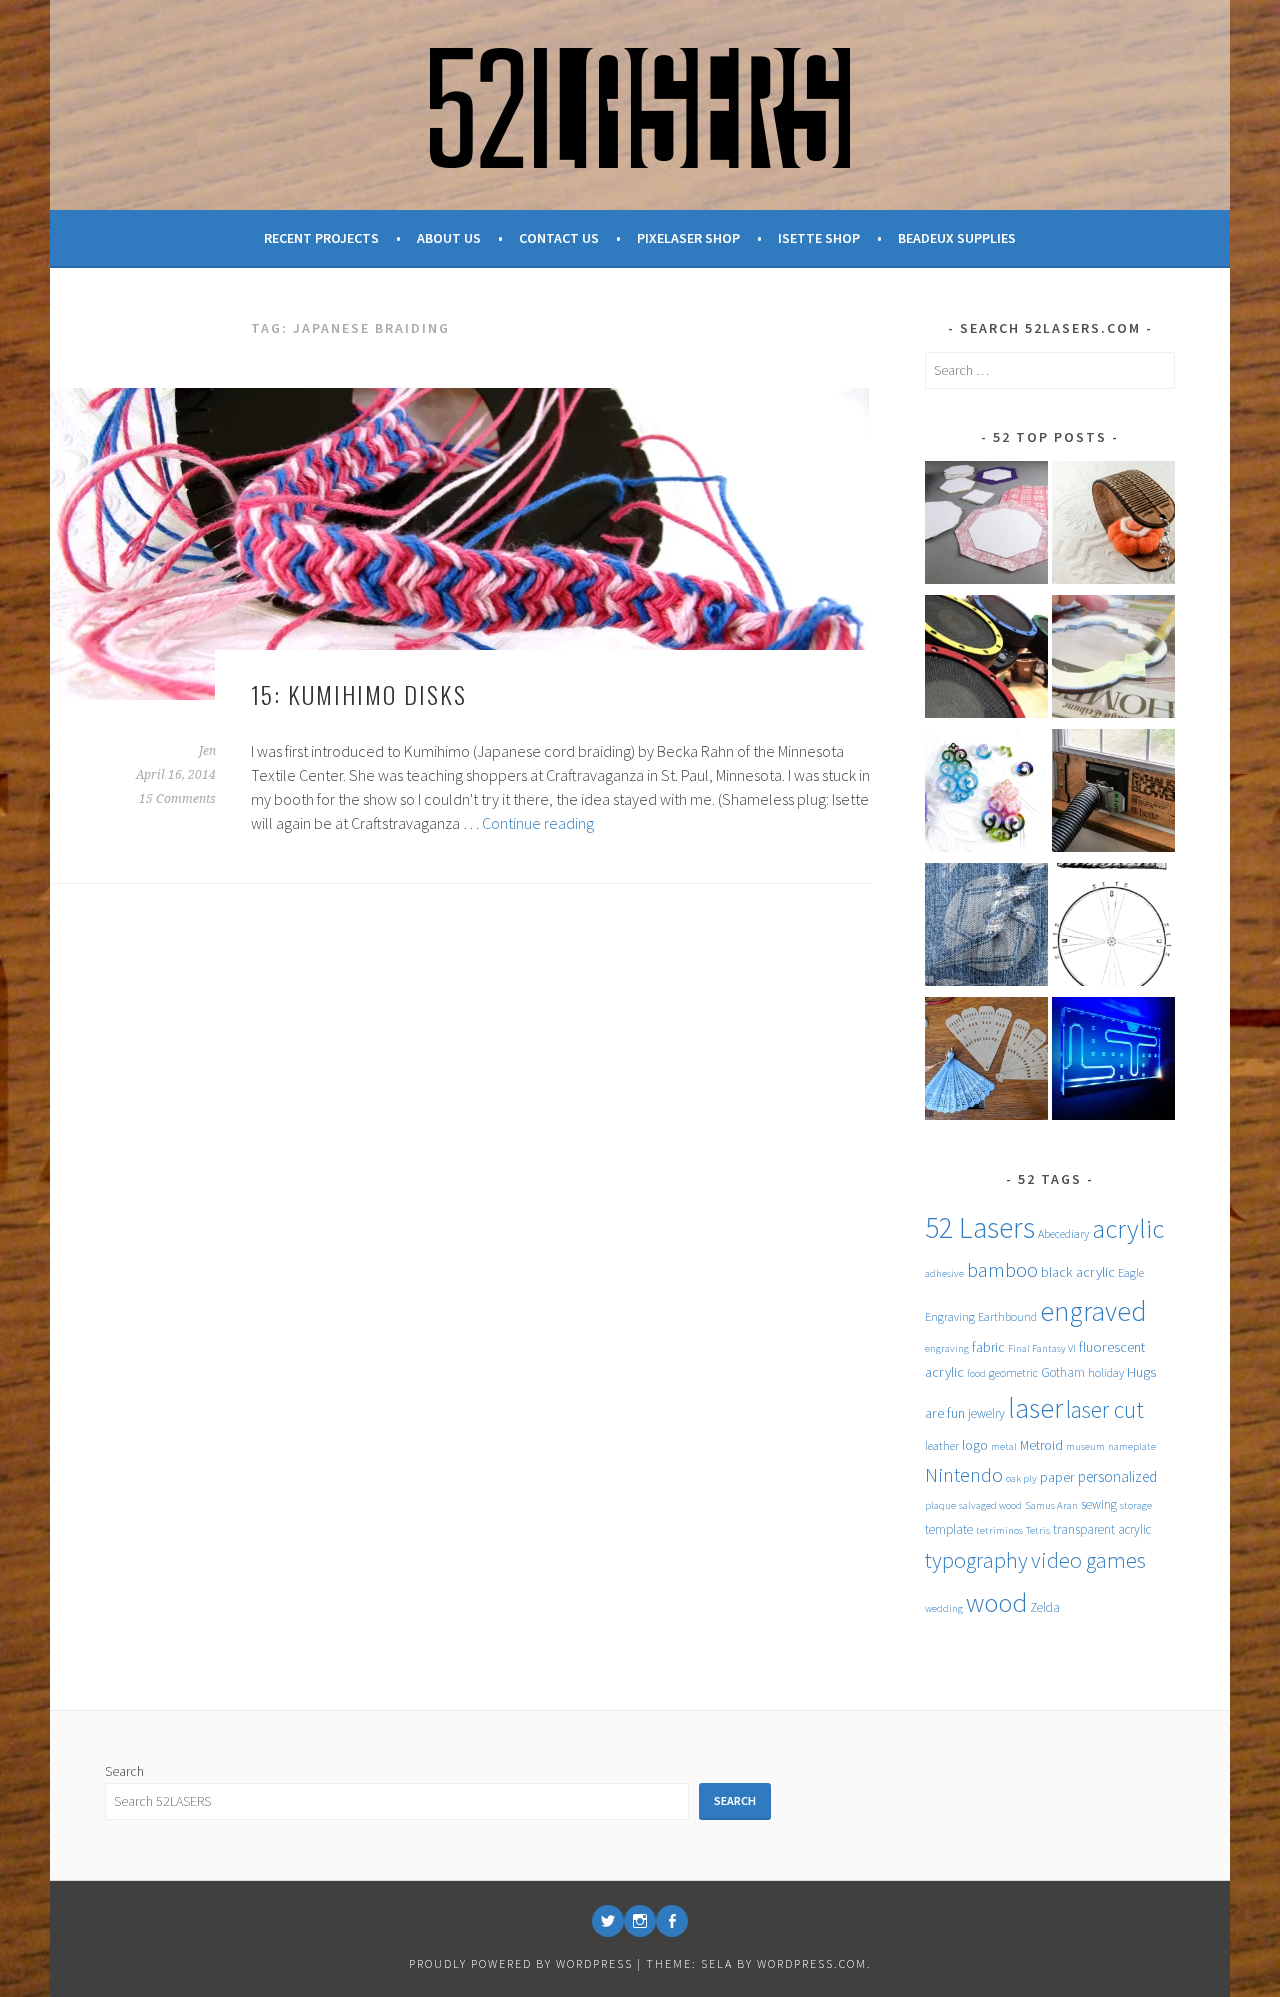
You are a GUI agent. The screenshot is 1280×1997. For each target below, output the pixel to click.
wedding (944, 1608)
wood (996, 1602)
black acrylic (1078, 1272)
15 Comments (177, 799)
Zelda (1045, 1607)
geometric (1013, 1372)
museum (1085, 1446)
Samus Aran (1051, 1505)
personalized (1117, 1476)
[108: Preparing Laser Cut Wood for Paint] (1113, 660)
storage (1136, 1505)
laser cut (1105, 1409)
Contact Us (559, 238)
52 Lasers (980, 1227)
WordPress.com (812, 1963)
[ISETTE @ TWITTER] (608, 1921)
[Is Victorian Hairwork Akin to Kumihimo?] (1113, 928)
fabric (988, 1347)
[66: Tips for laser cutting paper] (986, 526)
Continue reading (538, 823)
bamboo (1002, 1270)
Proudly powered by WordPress (521, 1963)
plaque (940, 1505)
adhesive (944, 1273)
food (976, 1373)
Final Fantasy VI (1042, 1348)
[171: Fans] (986, 1062)
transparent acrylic (1102, 1529)
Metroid (1041, 1445)
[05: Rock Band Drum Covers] (986, 660)
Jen (207, 751)
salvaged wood (990, 1505)
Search (124, 1771)
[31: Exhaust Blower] (1113, 794)
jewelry (986, 1413)
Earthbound (1007, 1316)
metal (1004, 1446)
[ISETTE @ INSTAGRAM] (640, 1921)
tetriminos (999, 1530)
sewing (1099, 1504)
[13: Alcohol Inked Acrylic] (986, 794)
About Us (449, 238)
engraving (947, 1348)
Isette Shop (819, 238)
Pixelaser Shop (688, 238)
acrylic (1128, 1228)
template (949, 1529)
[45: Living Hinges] (1113, 526)
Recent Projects (321, 238)
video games (1088, 1560)
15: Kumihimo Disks (359, 694)
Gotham (1063, 1372)
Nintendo (964, 1475)
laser (1035, 1408)
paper (1057, 1477)
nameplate (1132, 1446)
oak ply (1021, 1478)
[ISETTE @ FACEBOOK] (672, 1921)
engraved (1093, 1311)
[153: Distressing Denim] (986, 928)
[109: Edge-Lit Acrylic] (1113, 1062)
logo (975, 1445)
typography (976, 1560)
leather (942, 1445)
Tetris (1038, 1530)
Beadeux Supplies (957, 238)
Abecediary (1063, 1233)
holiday (1106, 1372)
